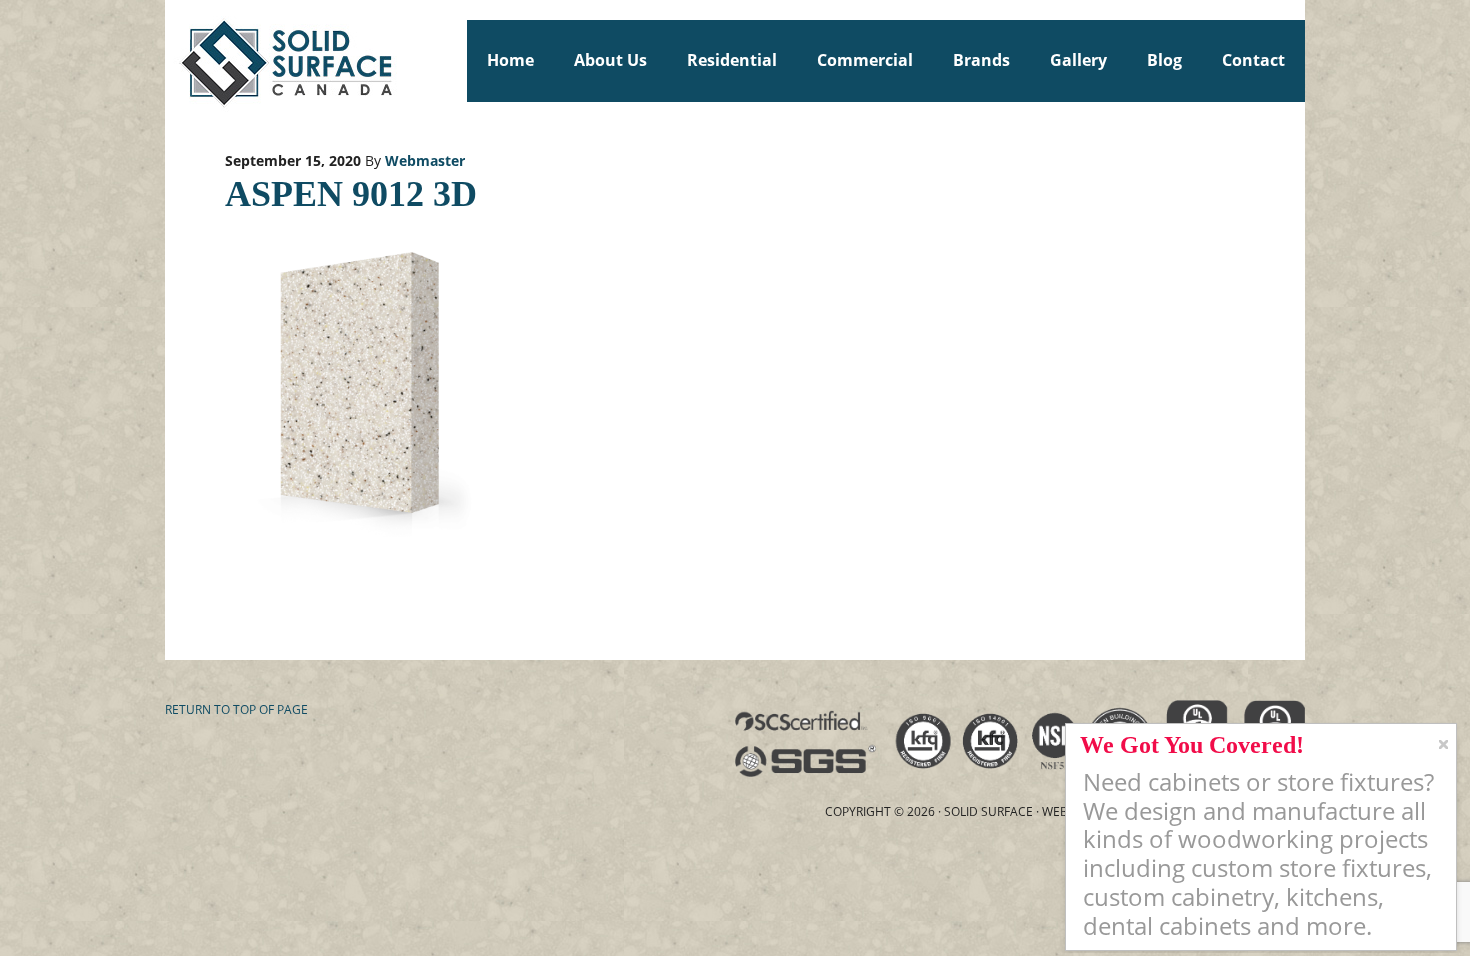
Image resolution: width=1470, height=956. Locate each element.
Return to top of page (236, 709)
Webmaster (425, 160)
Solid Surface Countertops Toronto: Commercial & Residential (174, 60)
